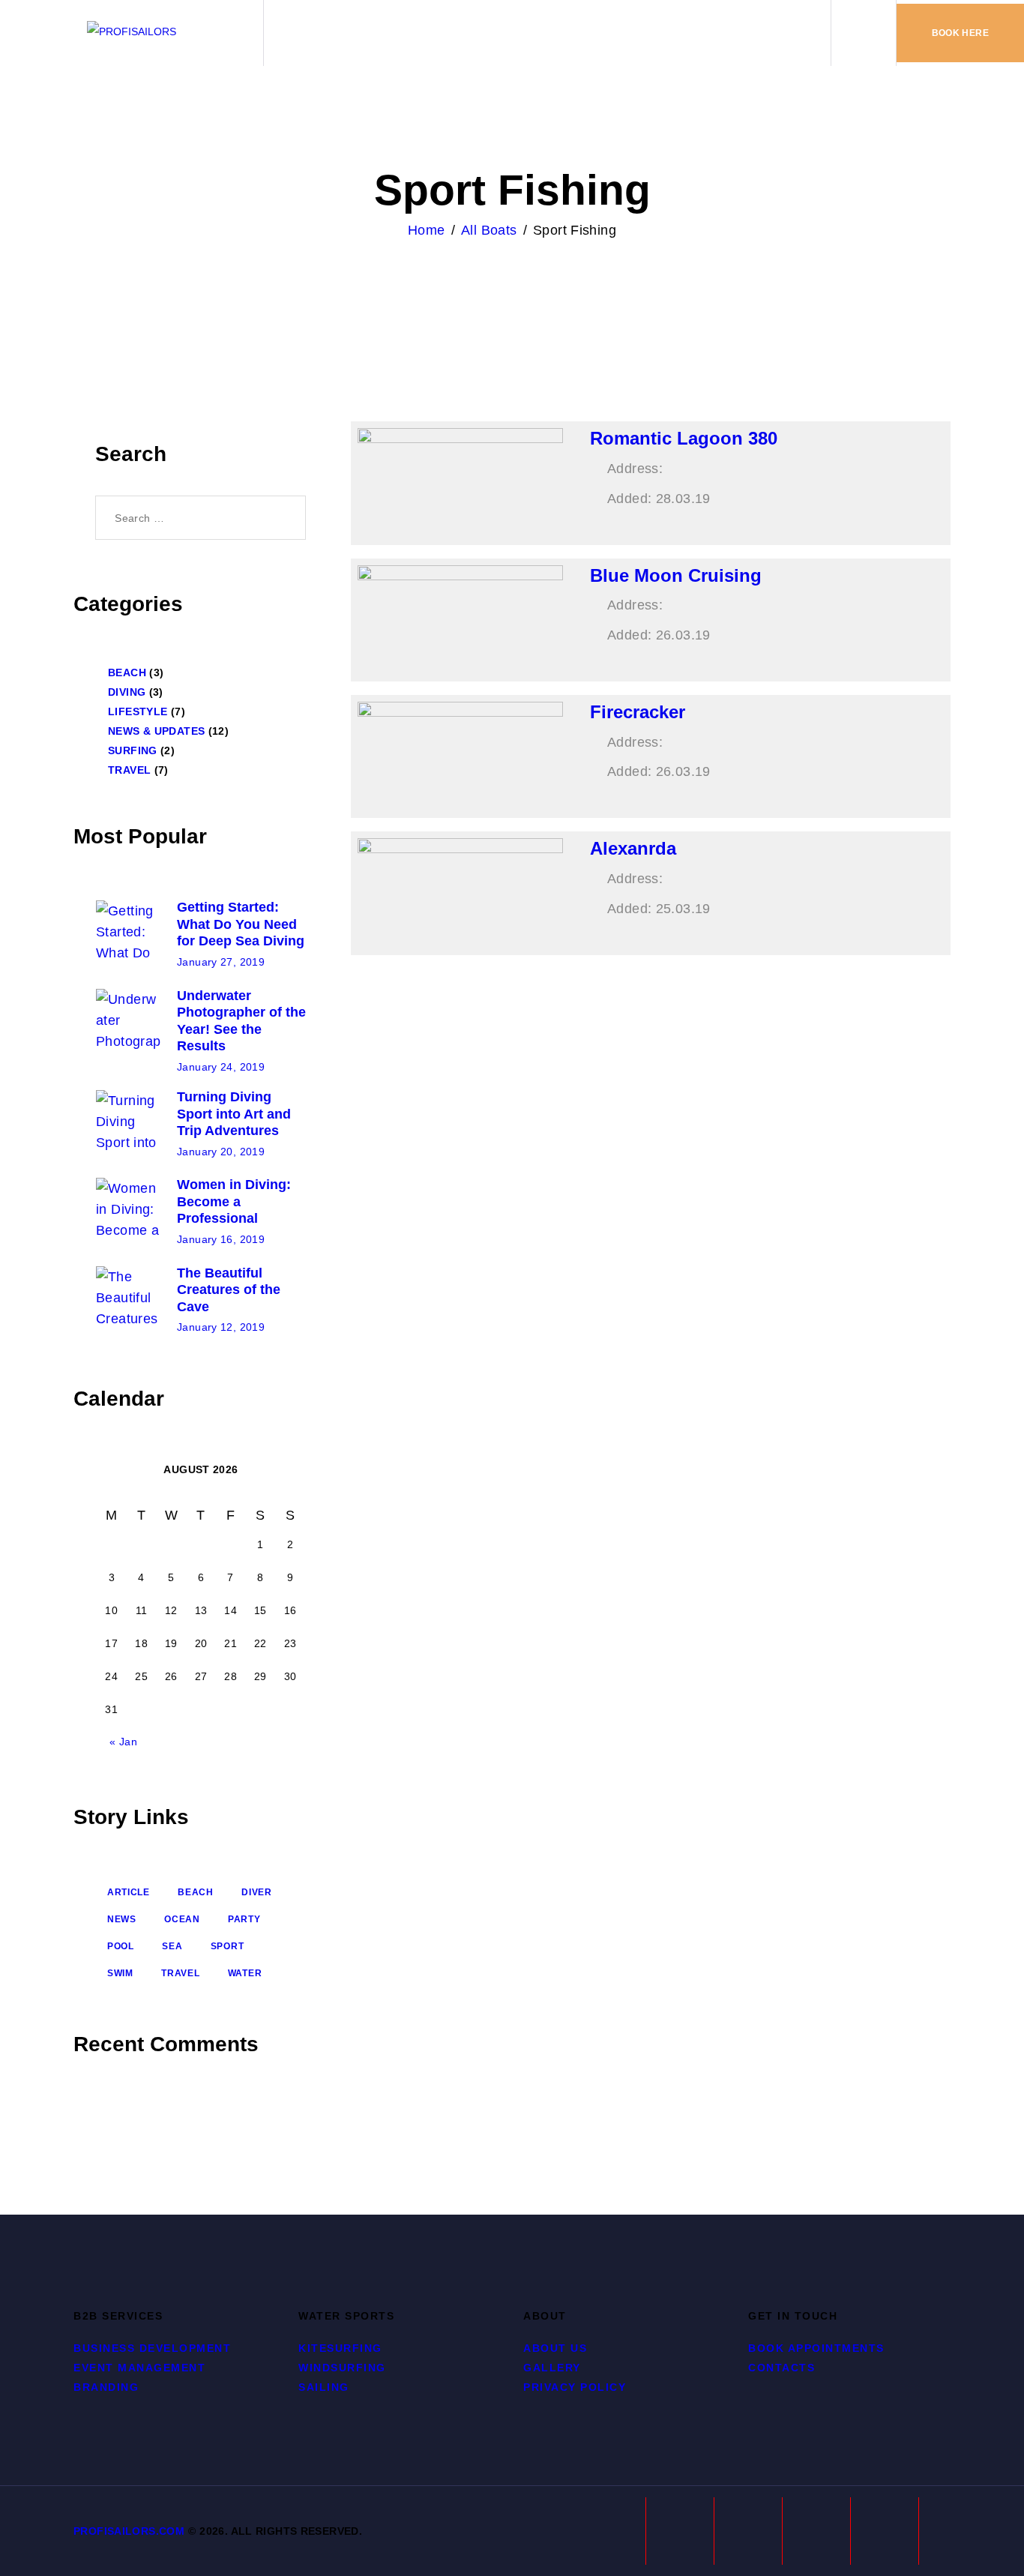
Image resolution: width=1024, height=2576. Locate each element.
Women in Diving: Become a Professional (234, 1201)
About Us (555, 2348)
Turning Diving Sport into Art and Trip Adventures (234, 1114)
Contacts (781, 2368)
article (129, 1892)
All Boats (489, 230)
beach (196, 1892)
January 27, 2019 (221, 962)
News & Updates (156, 731)
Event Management (139, 2368)
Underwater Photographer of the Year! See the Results (241, 1021)
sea (172, 1946)
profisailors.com (129, 2531)
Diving (127, 692)
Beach (127, 672)
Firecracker (638, 712)
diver (257, 1892)
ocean (182, 1919)
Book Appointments (816, 2348)
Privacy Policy (575, 2387)
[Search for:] (201, 517)
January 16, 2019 (221, 1239)
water (245, 1973)
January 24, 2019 (221, 1067)
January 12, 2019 (221, 1327)
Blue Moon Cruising (676, 575)
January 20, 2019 (221, 1152)
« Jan (123, 1742)
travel (180, 1973)
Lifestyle (138, 711)
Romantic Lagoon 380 (684, 438)
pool (121, 1946)
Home (427, 230)
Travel (129, 770)
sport (228, 1946)
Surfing (133, 750)
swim (120, 1973)
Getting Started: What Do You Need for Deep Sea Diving (241, 924)
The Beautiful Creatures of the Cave (229, 1290)
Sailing (324, 2387)
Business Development (152, 2348)
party (244, 1919)
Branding (106, 2387)
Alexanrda (633, 848)
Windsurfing (342, 2368)
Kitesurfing (340, 2348)
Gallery (552, 2368)
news (122, 1919)
